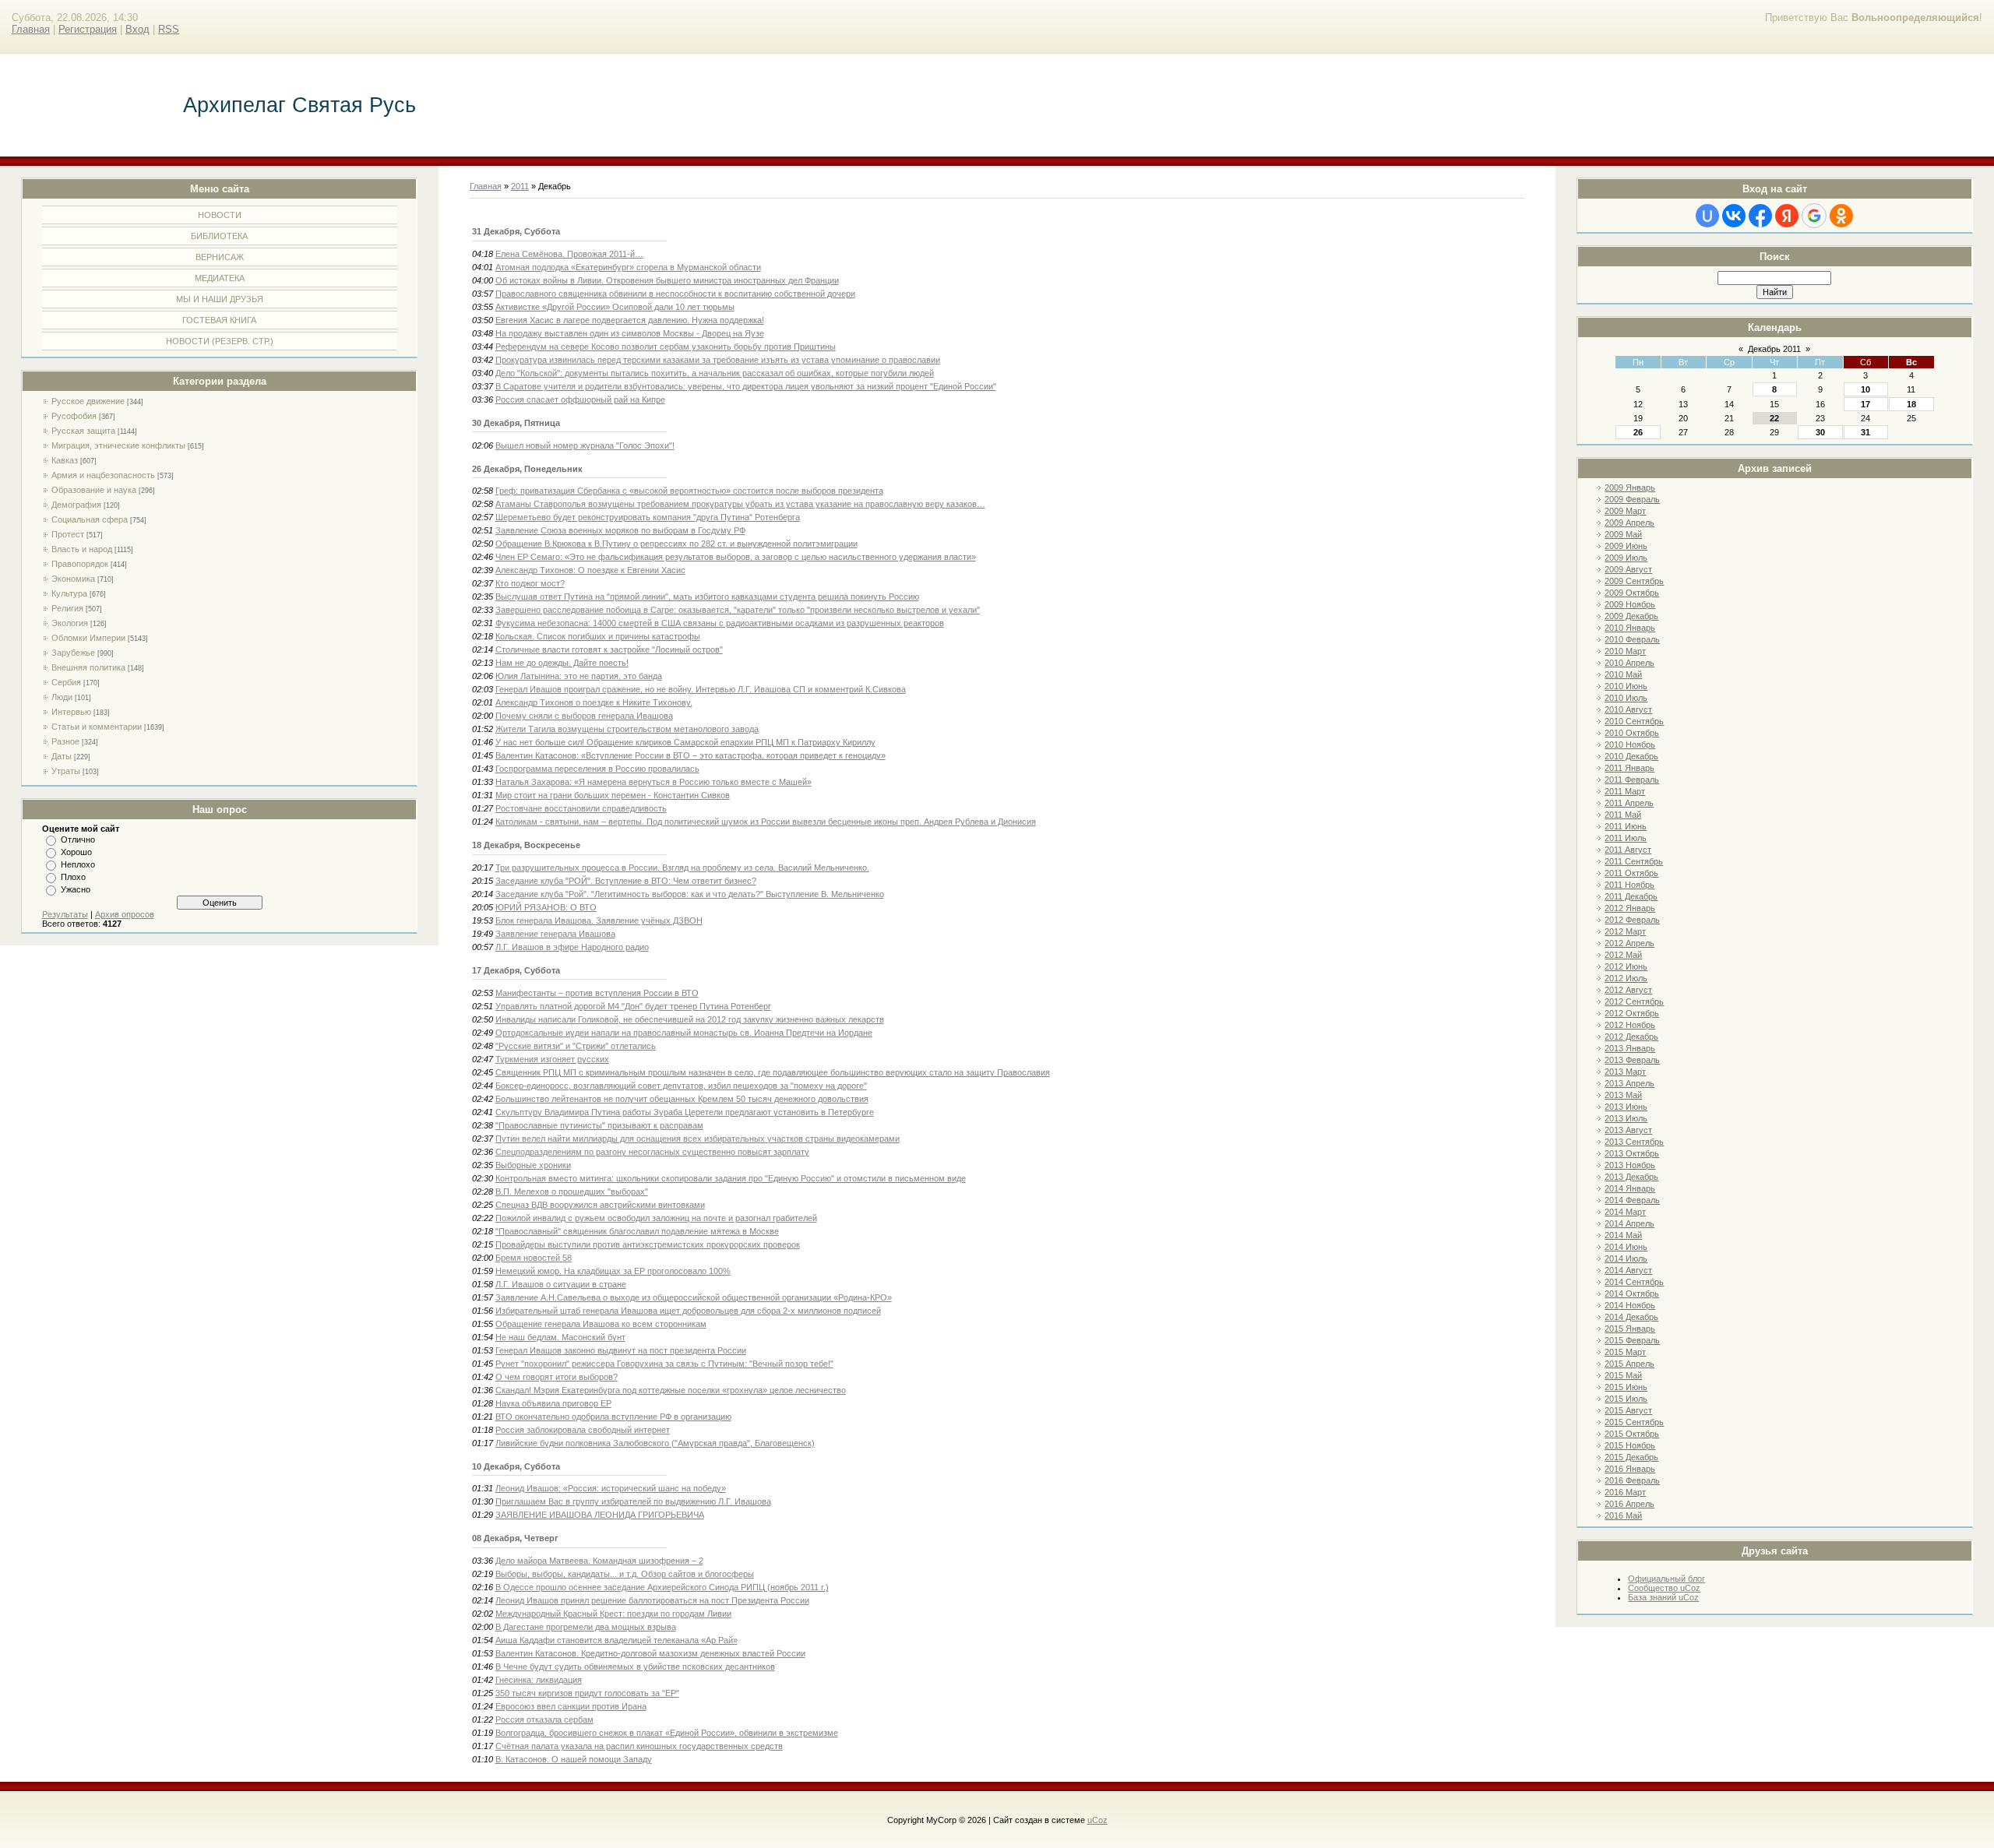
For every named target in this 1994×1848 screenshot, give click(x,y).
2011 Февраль (1632, 780)
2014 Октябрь (1632, 1294)
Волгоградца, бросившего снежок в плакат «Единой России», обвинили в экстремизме (667, 1733)
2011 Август (1628, 850)
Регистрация (88, 29)
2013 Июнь (1626, 1107)
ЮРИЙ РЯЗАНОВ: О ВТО (546, 907)
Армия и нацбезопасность (103, 475)
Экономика (73, 579)
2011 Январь (1629, 768)
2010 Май (1623, 674)
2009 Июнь (1626, 546)
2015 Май (1623, 1375)
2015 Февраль (1632, 1340)
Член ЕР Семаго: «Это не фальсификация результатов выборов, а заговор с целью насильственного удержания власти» (736, 557)
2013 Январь (1630, 1048)
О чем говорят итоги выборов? (557, 1377)
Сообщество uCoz (1664, 1588)
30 (1820, 432)
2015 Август (1628, 1410)
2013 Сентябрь (1634, 1142)
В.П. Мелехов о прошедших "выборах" (572, 1192)
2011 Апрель (1629, 803)
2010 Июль (1626, 698)
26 (1638, 432)
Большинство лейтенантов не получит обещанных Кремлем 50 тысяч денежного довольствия (682, 1099)
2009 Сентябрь (1634, 581)
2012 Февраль (1632, 920)
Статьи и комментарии (97, 727)
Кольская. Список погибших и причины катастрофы (598, 636)
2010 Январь (1630, 628)
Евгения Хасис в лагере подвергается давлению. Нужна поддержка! (630, 320)
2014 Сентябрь (1634, 1282)
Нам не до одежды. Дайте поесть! (562, 663)
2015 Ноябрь (1630, 1445)
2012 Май (1623, 955)
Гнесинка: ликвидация (539, 1680)
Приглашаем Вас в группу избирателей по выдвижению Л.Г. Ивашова (633, 1501)
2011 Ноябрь (1629, 885)
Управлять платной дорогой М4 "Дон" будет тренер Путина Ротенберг (633, 1006)
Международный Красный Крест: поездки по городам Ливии (613, 1614)
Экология (70, 623)
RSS (169, 29)
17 (1865, 404)
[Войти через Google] (1814, 216)
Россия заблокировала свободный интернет (583, 1430)
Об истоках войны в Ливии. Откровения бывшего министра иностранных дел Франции (667, 280)
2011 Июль (1626, 838)
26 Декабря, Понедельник (527, 469)
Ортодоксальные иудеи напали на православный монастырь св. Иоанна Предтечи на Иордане (684, 1033)
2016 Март (1625, 1492)
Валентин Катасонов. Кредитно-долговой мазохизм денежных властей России (650, 1653)
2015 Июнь (1626, 1387)
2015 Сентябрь (1634, 1422)
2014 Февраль (1632, 1200)
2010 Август (1628, 709)
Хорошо (76, 852)
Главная (31, 29)
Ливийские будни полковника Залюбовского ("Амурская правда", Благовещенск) (655, 1443)
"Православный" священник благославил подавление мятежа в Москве (637, 1231)
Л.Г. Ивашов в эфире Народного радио (572, 947)
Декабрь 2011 (1774, 349)
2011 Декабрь (1631, 896)
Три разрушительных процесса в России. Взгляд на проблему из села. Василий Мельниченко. (682, 868)
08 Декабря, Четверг (515, 1538)
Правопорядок (80, 564)
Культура (69, 593)
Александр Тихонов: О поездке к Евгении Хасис (590, 570)
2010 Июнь (1626, 686)
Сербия (66, 682)
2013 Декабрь (1631, 1177)
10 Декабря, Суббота (516, 1466)
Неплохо (78, 864)
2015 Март (1625, 1352)
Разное (65, 741)
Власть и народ (82, 549)
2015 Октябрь (1632, 1434)
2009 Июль (1626, 558)
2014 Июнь (1626, 1247)
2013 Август (1628, 1130)
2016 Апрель (1629, 1504)
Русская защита (83, 431)
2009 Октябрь (1632, 593)
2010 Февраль (1632, 639)
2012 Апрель (1629, 943)
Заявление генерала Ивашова (555, 934)
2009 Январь (1630, 488)
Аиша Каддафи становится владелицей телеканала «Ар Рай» (617, 1640)
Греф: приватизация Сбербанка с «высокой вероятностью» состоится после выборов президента (689, 491)
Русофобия (74, 416)
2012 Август (1628, 990)
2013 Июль (1626, 1118)
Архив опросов (125, 914)
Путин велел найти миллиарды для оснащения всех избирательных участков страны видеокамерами (698, 1139)
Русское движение (88, 401)
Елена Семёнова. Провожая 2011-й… (569, 254)
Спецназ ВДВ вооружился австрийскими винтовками (600, 1205)
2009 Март (1625, 511)
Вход (137, 29)
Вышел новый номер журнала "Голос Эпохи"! (585, 445)
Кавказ (65, 460)
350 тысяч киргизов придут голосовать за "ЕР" (587, 1693)
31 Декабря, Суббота (516, 231)
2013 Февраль (1632, 1060)
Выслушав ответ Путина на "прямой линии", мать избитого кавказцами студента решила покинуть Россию (707, 597)
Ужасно (76, 889)
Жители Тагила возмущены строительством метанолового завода (627, 729)
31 (1865, 432)
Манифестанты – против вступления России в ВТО (597, 993)
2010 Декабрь (1631, 756)
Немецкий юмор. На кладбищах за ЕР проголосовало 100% (613, 1271)
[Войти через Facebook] (1760, 216)
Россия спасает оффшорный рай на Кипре (580, 400)
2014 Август (1628, 1270)
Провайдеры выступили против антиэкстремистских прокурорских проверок (648, 1244)
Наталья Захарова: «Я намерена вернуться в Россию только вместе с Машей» (654, 782)
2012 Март (1625, 931)
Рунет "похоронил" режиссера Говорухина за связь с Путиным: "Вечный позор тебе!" (664, 1364)
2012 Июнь (1626, 966)
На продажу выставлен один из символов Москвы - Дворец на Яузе (630, 333)
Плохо (73, 877)
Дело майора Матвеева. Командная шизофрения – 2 (599, 1561)
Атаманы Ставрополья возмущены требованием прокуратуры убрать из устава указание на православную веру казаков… (740, 504)
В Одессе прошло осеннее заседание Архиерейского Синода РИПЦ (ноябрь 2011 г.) (662, 1587)
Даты (62, 756)
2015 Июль (1626, 1399)
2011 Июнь (1626, 826)
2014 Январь (1630, 1188)
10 (1865, 389)
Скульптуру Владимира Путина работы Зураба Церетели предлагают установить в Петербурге (685, 1112)
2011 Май (1623, 815)
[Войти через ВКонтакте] (1734, 216)
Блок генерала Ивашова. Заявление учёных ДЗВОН (599, 920)
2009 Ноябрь (1630, 604)
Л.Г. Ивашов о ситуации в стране (561, 1284)
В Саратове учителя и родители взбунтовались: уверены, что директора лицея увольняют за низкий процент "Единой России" (746, 386)
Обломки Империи (88, 638)
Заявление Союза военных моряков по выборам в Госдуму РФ (620, 530)
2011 (520, 186)
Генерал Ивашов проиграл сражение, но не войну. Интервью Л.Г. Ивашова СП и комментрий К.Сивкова (701, 689)
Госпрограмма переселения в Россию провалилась (597, 769)
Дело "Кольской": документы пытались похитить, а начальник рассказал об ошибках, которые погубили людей (715, 373)
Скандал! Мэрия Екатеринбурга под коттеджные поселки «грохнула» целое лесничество (671, 1390)
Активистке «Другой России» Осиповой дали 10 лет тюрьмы (615, 307)
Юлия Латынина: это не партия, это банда (579, 676)
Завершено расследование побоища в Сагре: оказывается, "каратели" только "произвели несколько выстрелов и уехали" (738, 610)
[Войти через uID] (1707, 216)
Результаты (65, 914)
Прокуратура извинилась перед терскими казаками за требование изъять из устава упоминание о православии (718, 360)
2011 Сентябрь (1634, 861)
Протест (68, 534)
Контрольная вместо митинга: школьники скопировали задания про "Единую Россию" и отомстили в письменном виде (731, 1178)
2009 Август (1628, 569)
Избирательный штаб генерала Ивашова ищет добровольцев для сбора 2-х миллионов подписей (688, 1311)
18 (1911, 404)
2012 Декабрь (1631, 1037)
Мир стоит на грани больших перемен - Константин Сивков (613, 795)
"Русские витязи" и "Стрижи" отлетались (576, 1046)
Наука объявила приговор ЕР (553, 1403)
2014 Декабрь (1631, 1317)
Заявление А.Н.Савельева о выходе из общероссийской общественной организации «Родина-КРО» (694, 1297)
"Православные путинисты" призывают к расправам (599, 1125)
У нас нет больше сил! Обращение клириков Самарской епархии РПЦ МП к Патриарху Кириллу (685, 742)
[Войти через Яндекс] (1787, 216)
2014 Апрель (1629, 1223)
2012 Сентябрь (1634, 1001)
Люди (62, 697)
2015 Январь (1630, 1329)
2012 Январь (1630, 908)
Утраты (66, 771)
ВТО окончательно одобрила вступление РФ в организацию (613, 1417)
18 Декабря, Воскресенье (526, 845)
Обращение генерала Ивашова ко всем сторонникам (601, 1324)
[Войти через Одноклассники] (1841, 216)
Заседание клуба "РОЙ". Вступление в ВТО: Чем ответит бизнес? (626, 881)
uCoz (1097, 1820)
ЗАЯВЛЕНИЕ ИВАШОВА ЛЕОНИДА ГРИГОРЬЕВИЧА (600, 1515)
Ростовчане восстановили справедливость (581, 808)
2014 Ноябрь (1630, 1305)
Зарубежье (73, 653)
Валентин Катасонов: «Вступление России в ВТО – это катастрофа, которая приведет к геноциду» (691, 755)
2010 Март (1625, 651)
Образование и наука (94, 490)
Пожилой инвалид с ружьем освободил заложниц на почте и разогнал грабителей (656, 1218)
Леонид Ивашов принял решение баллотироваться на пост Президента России (652, 1600)
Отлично (78, 840)
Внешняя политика (88, 667)
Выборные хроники (533, 1165)
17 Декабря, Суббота (516, 970)
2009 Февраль (1632, 499)
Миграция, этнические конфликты (118, 445)
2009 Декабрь (1631, 616)
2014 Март (1625, 1212)
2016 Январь (1630, 1469)
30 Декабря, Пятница (516, 423)
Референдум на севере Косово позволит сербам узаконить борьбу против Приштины (666, 347)
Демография (76, 505)
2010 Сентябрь (1634, 721)
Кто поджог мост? (530, 583)
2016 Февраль (1632, 1480)
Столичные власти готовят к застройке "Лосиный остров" (609, 649)
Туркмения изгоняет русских (552, 1059)
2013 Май (1623, 1095)
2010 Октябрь (1632, 733)
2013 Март (1625, 1072)
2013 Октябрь (1632, 1153)
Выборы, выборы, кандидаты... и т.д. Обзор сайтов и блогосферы (625, 1574)
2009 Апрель (1629, 523)
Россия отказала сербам (544, 1720)
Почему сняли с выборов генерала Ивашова (584, 716)
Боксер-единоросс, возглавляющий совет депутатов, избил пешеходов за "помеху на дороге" (681, 1086)
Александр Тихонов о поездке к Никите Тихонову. (594, 702)
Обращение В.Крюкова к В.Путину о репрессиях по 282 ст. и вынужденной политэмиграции (676, 544)
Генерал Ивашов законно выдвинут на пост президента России (621, 1350)
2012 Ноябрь (1630, 1025)
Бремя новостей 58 (534, 1258)
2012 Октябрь (1632, 1013)
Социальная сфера (90, 519)
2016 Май (1623, 1515)
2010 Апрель (1629, 663)
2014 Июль (1626, 1258)
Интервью (71, 712)
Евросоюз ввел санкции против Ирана (571, 1706)
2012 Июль (1626, 978)
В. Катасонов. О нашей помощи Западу (574, 1759)
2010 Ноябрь (1630, 744)
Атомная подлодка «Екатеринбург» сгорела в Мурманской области (628, 267)
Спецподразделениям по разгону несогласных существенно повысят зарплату (652, 1152)
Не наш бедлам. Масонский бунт (560, 1337)
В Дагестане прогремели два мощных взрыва (586, 1627)
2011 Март (1625, 791)
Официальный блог (1666, 1579)
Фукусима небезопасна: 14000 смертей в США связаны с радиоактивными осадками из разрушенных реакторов (720, 623)
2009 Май (1623, 534)
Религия (67, 608)
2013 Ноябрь (1630, 1165)
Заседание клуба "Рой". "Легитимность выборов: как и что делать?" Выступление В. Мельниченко (690, 894)
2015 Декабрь (1631, 1457)
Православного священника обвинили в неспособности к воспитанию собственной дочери (675, 294)
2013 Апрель (1629, 1083)
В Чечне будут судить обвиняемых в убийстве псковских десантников (635, 1667)
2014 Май (1623, 1235)
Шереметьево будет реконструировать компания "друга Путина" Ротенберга (648, 517)
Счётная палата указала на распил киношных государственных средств (639, 1746)
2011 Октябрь (1631, 873)
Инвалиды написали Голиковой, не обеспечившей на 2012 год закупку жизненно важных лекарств (690, 1019)
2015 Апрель (1629, 1364)
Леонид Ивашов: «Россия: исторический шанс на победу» (611, 1488)
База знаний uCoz (1663, 1597)
